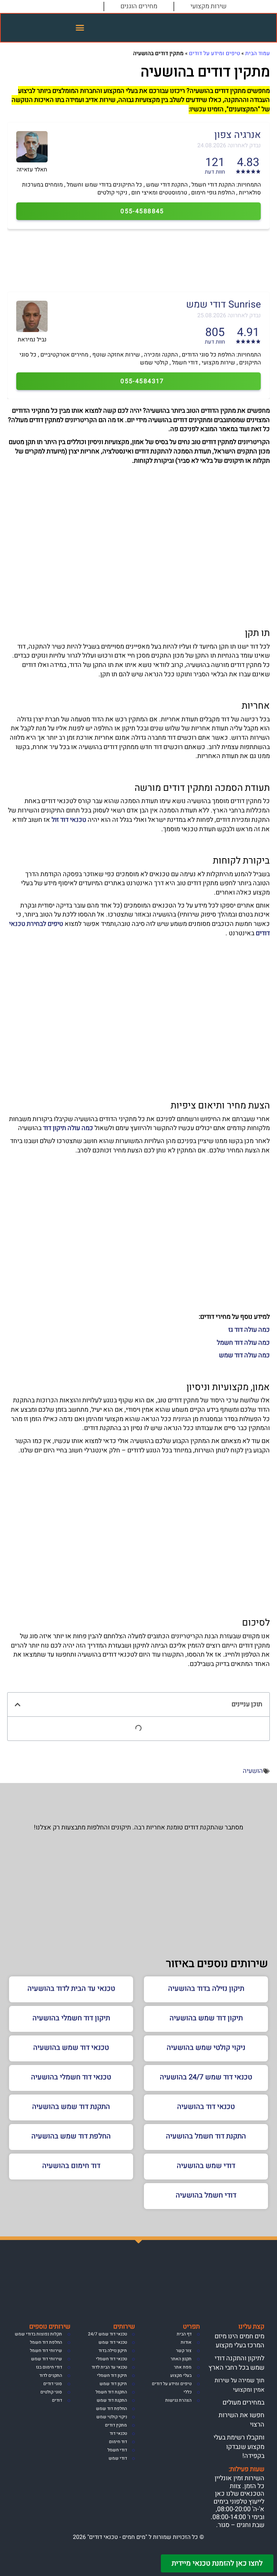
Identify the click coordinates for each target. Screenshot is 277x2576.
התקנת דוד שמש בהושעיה (71, 2107)
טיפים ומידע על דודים (214, 53)
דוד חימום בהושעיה (71, 2166)
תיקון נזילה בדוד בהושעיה (206, 1988)
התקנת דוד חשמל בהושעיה (206, 2136)
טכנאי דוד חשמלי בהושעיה (71, 2077)
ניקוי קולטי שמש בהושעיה (206, 2048)
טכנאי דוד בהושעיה (206, 2107)
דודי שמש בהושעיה (206, 2166)
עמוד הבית (258, 53)
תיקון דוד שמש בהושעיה (206, 2018)
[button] (80, 28)
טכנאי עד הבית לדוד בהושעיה (71, 1988)
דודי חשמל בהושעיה (206, 2195)
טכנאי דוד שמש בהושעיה (71, 2048)
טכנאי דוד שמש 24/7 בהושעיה (206, 2077)
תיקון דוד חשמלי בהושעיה (71, 2018)
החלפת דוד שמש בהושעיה (71, 2136)
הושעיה (253, 1771)
